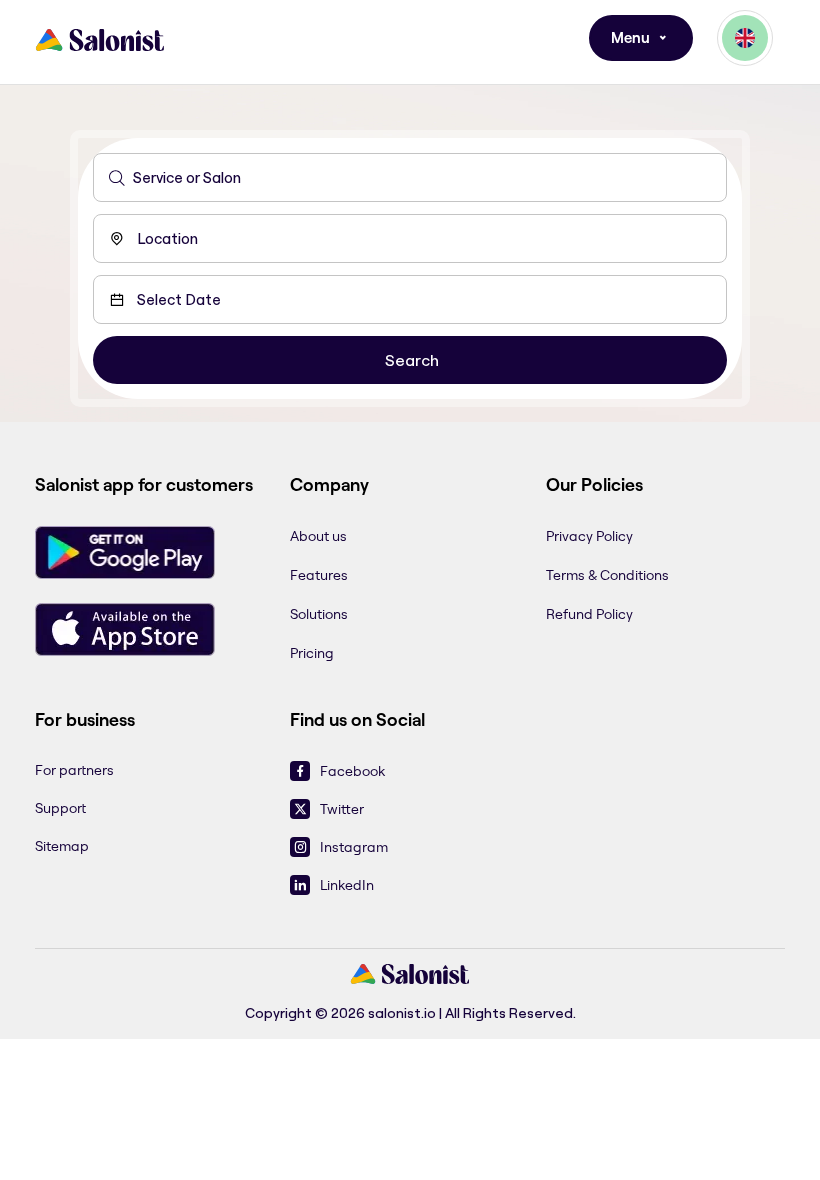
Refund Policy (589, 614)
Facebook (352, 771)
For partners (74, 770)
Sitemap (62, 846)
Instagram (354, 847)
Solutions (319, 614)
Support (60, 808)
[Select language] (745, 38)
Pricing (312, 653)
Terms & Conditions (607, 575)
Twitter (342, 809)
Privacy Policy (589, 536)
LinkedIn (347, 885)
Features (319, 575)
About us (318, 536)
